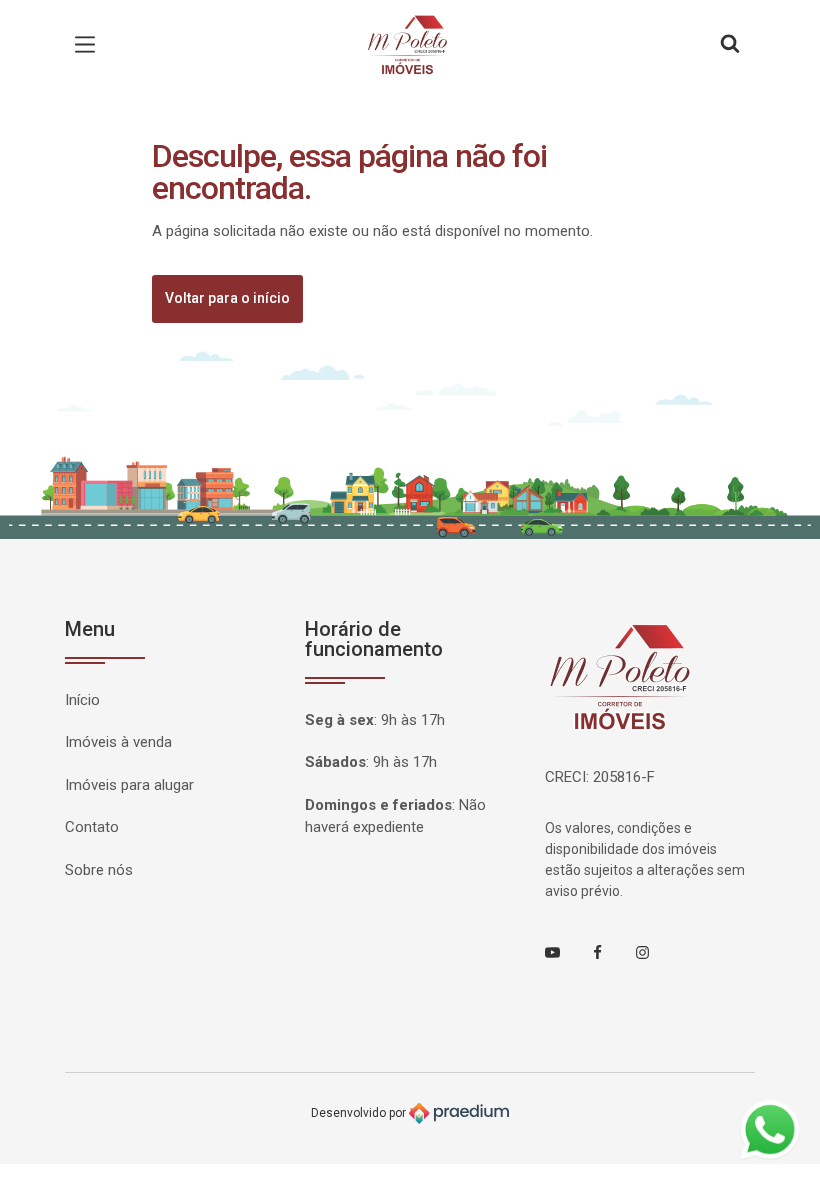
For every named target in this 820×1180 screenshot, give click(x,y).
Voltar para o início (227, 298)
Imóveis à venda (118, 742)
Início (82, 700)
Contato (92, 827)
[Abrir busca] (730, 45)
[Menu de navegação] (90, 45)
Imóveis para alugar (129, 785)
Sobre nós (99, 870)
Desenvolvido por (360, 1113)
